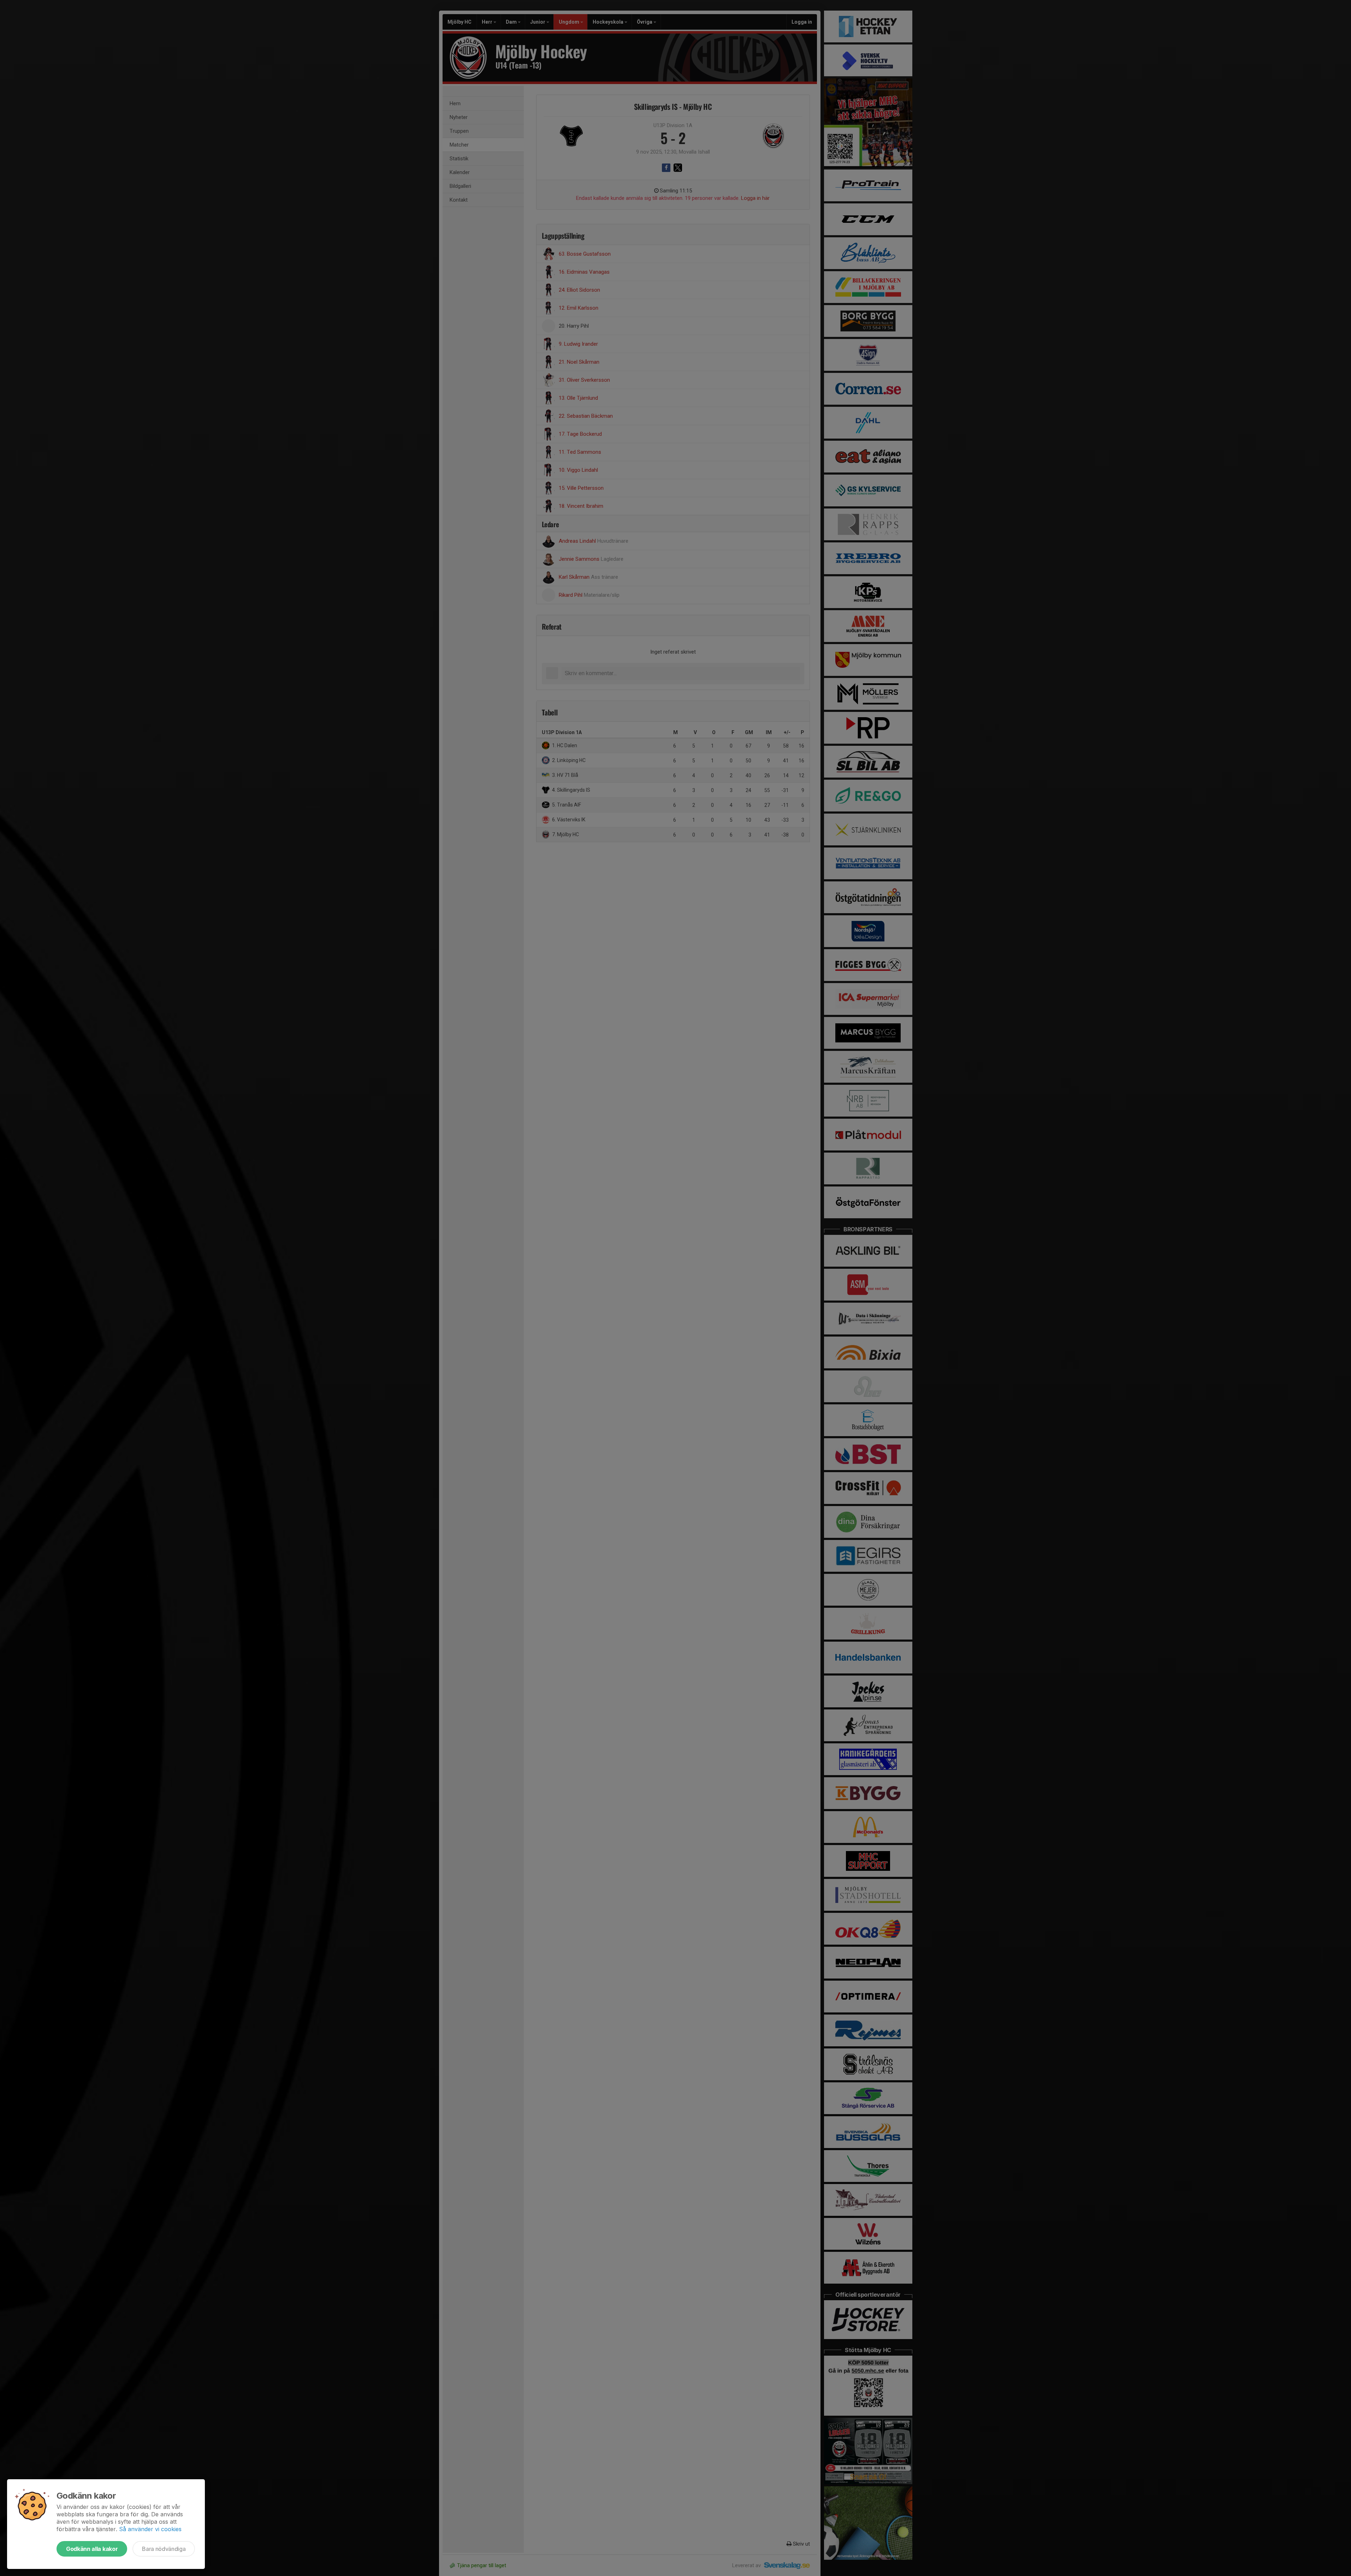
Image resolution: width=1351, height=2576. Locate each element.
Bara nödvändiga (164, 2549)
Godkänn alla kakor (92, 2549)
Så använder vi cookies (150, 2529)
